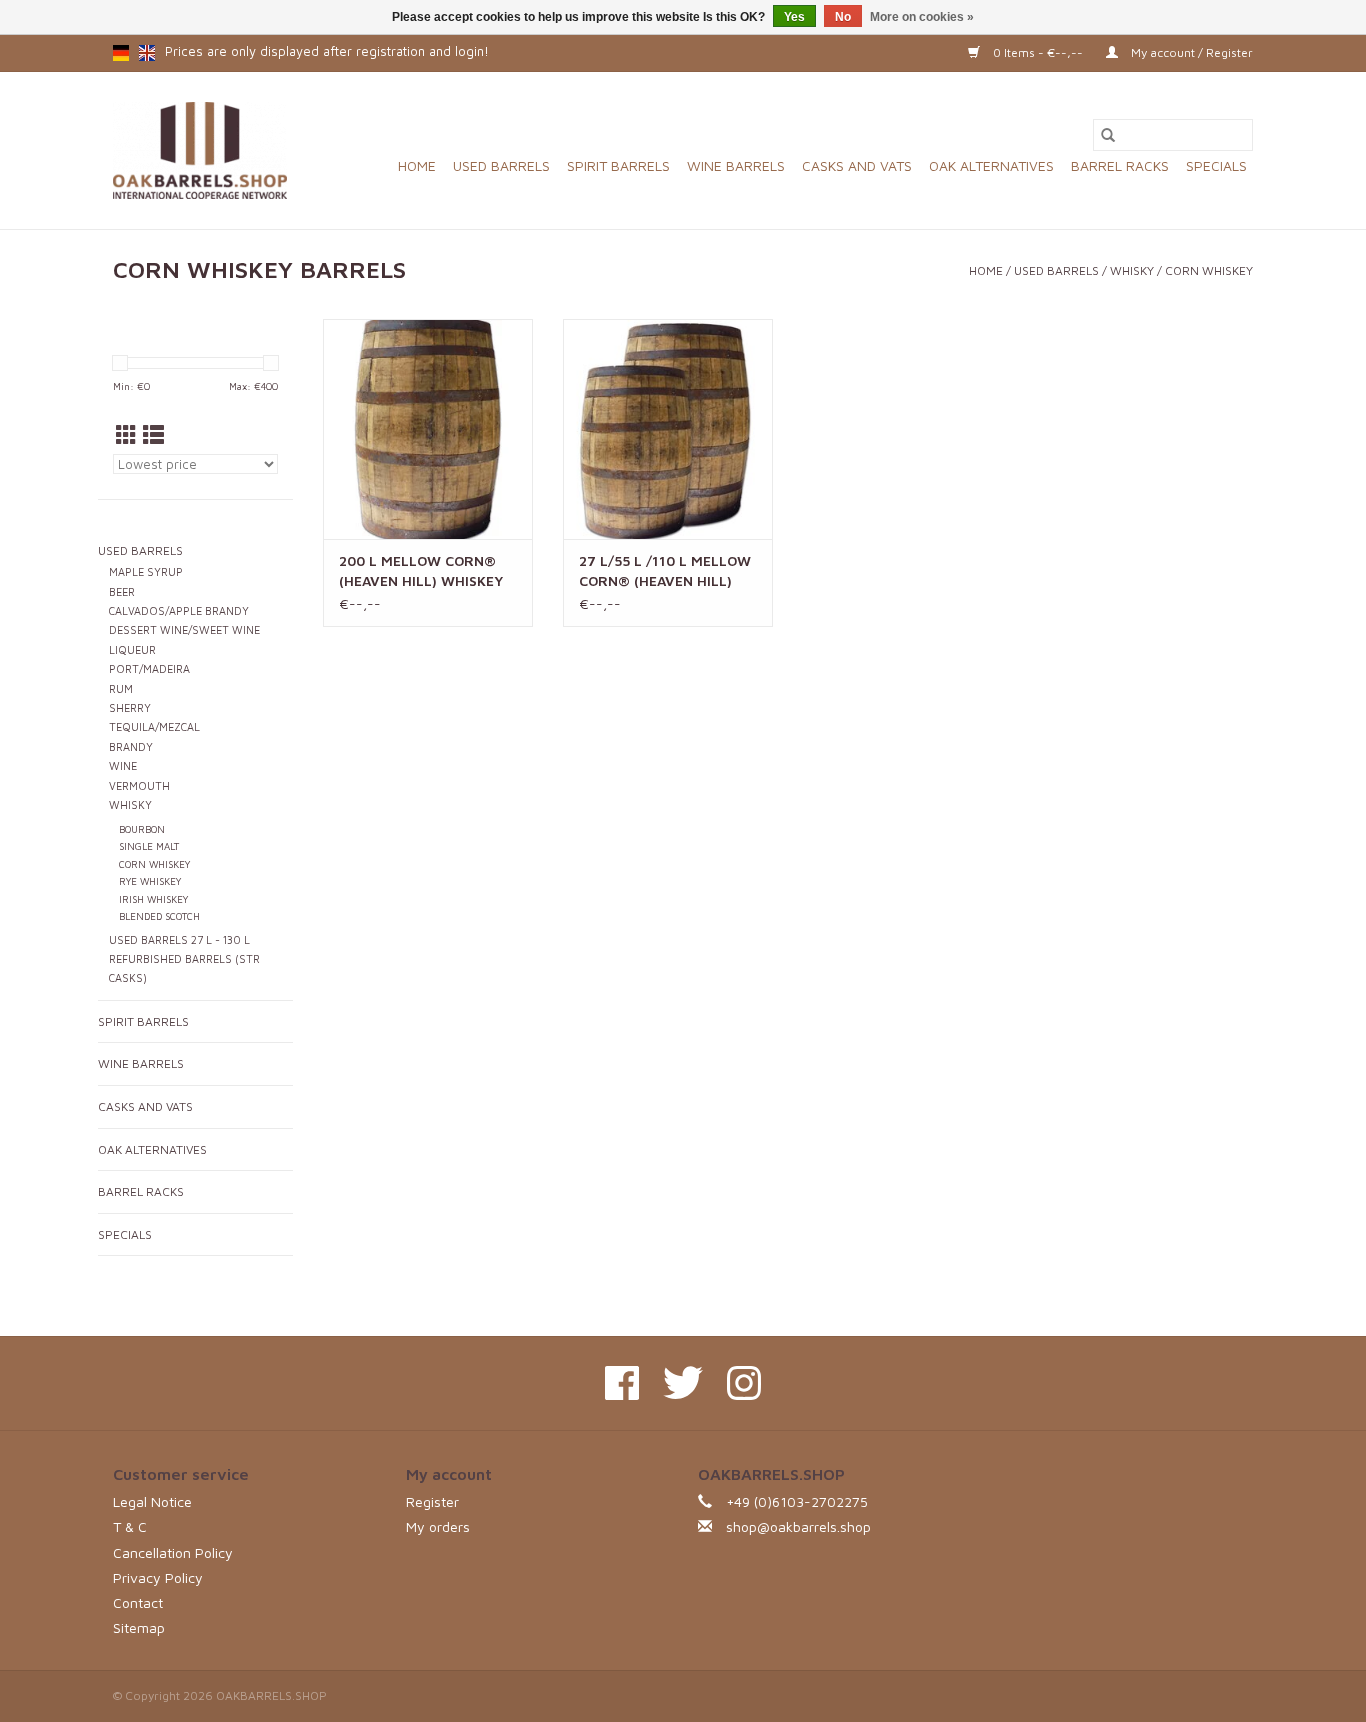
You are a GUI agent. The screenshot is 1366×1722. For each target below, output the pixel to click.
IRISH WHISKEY (153, 899)
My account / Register (1190, 52)
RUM (121, 689)
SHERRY (130, 708)
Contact (138, 1602)
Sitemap (139, 1627)
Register (432, 1501)
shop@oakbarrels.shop (798, 1526)
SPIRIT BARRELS (618, 165)
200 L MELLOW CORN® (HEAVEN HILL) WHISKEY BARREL (421, 571)
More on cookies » (922, 17)
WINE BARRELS (736, 165)
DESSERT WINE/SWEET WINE (184, 630)
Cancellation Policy (173, 1552)
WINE (123, 766)
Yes (794, 17)
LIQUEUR (132, 650)
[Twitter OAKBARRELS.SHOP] (683, 1383)
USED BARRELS (501, 165)
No (843, 17)
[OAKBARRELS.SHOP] (200, 150)
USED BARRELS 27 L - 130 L (179, 940)
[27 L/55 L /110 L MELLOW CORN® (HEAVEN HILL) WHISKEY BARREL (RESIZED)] (668, 429)
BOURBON (142, 829)
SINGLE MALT (149, 846)
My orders (438, 1526)
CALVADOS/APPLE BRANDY (179, 611)
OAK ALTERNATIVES (991, 165)
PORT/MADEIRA (149, 669)
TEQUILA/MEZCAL (154, 727)
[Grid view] (126, 435)
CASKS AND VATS (857, 165)
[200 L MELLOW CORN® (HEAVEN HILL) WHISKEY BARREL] (428, 429)
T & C (130, 1526)
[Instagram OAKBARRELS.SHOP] (744, 1383)
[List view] (153, 435)
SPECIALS (1216, 165)
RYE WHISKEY (150, 881)
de (121, 53)
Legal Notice (152, 1501)
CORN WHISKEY (1209, 270)
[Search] (1108, 135)
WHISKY (1132, 270)
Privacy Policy (158, 1577)
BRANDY (131, 747)
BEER (122, 592)
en (147, 53)
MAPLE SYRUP (146, 572)
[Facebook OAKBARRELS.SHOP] (622, 1383)
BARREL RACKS (1120, 165)
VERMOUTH (139, 786)
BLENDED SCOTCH (159, 916)
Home (417, 165)
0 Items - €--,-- (1038, 52)
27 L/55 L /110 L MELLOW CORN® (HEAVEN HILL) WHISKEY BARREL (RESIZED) (665, 571)
